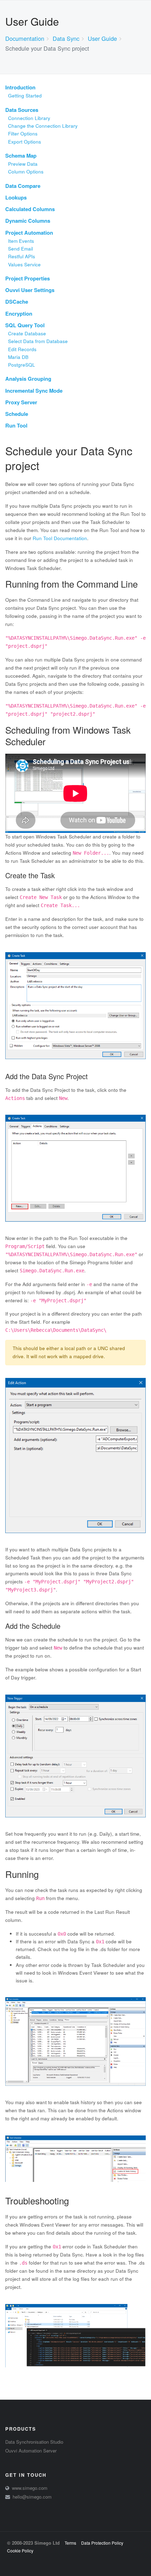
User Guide (102, 38)
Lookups (16, 197)
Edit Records (22, 349)
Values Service (24, 264)
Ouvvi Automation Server (31, 2451)
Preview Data (23, 164)
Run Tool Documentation (60, 538)
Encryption (19, 314)
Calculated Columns (30, 209)
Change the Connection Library (43, 126)
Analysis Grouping (28, 379)
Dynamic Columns (28, 221)
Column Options (26, 172)
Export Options (25, 142)
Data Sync (66, 38)
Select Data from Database (38, 341)
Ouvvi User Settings (30, 290)
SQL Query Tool (25, 325)
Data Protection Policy (102, 2543)
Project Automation (29, 233)
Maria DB (18, 357)
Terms (70, 2543)
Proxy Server (21, 402)
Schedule (17, 414)
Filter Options (23, 134)
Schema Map (21, 156)
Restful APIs (22, 256)
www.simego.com (30, 2488)
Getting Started (25, 96)
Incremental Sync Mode (34, 391)
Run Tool (16, 425)
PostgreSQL (22, 365)
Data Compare (23, 186)
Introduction (20, 87)
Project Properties (28, 278)
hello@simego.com (32, 2497)
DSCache (17, 302)
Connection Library (29, 118)
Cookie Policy (20, 2550)
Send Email (21, 249)
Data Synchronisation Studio (34, 2442)
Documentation (25, 38)
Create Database (27, 333)
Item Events (21, 241)
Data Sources (22, 110)
